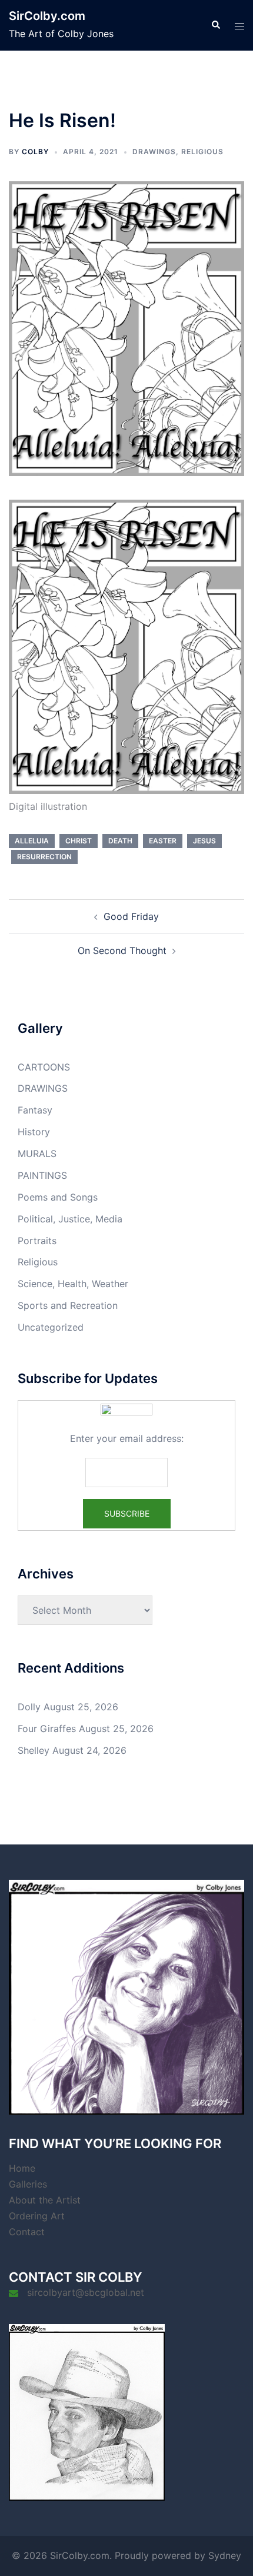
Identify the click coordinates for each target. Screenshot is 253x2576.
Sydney (225, 2555)
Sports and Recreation (68, 1305)
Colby (35, 152)
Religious (202, 152)
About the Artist (45, 2200)
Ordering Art (37, 2216)
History (34, 1132)
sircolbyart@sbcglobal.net (86, 2292)
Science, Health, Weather (73, 1284)
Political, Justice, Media (70, 1219)
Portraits (37, 1241)
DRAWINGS (154, 152)
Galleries (28, 2184)
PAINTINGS (42, 1175)
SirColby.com (47, 16)
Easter (163, 841)
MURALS (37, 1154)
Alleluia (32, 841)
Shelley (34, 1750)
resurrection (44, 857)
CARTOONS (44, 1067)
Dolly (29, 1707)
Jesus (204, 841)
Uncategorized (51, 1327)
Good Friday (131, 916)
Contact (27, 2232)
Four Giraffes (47, 1729)
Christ (79, 841)
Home (22, 2168)
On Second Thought (122, 950)
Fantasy (35, 1110)
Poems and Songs (58, 1197)
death (120, 841)
